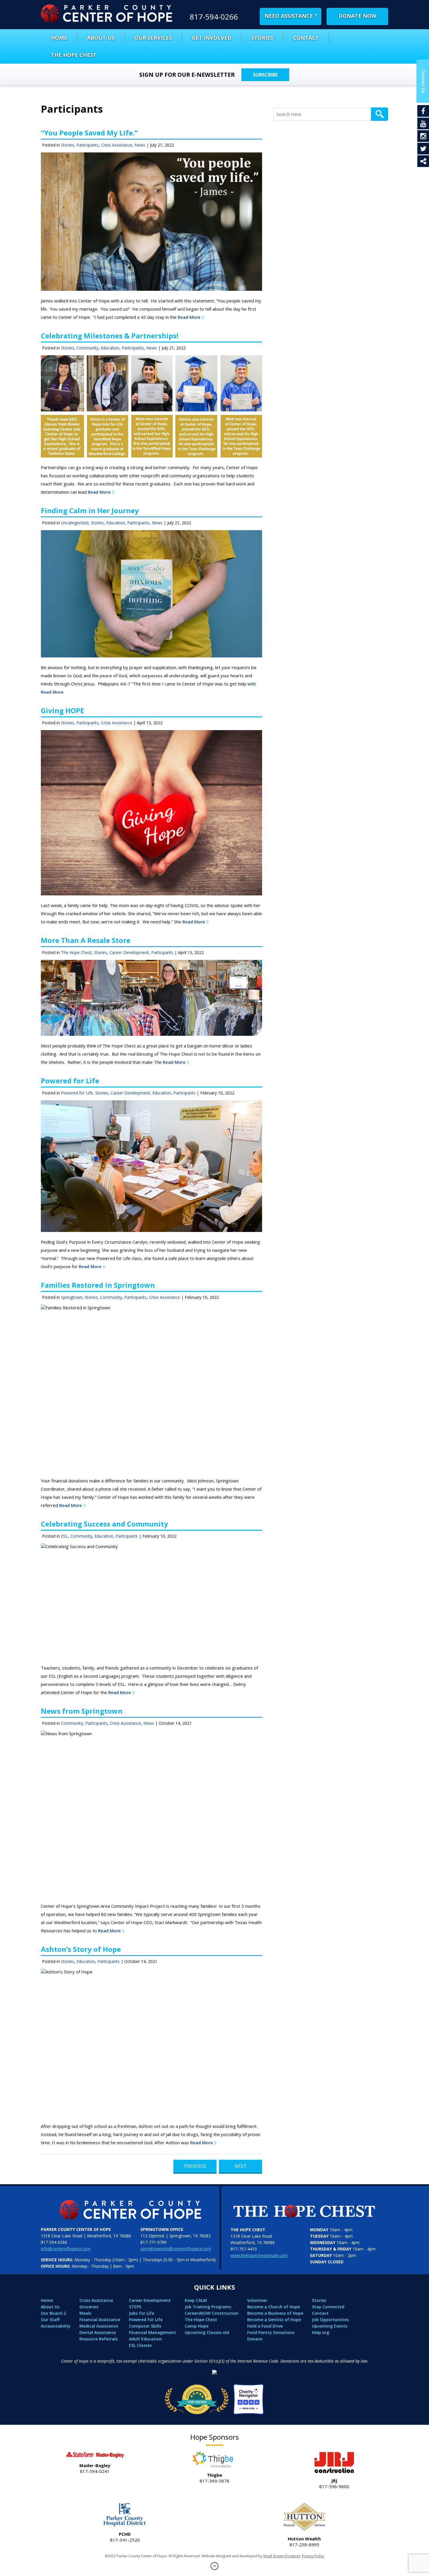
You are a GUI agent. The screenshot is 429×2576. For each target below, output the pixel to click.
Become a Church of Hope (274, 2307)
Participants (88, 145)
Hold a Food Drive (265, 2326)
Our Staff (50, 2320)
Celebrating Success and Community (104, 1524)
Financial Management (152, 2332)
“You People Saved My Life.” (89, 133)
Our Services (153, 38)
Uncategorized (75, 523)
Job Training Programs (208, 2307)
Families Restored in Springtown (98, 1285)
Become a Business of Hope (275, 2313)
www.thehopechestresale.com (259, 2255)
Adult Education (145, 2339)
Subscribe (265, 75)
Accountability (56, 2326)
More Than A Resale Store (86, 940)
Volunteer (257, 2300)
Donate (255, 2339)
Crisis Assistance (117, 145)
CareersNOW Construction (212, 2313)
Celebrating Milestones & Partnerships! (110, 336)
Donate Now (357, 16)
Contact (306, 38)
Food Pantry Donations (271, 2332)
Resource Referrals (98, 2339)
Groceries (89, 2307)
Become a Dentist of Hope (274, 2320)
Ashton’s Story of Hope (81, 1949)
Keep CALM (196, 2300)
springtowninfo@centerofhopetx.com (176, 2249)
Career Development (129, 952)
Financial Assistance (100, 2320)
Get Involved (212, 38)
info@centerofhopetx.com (66, 2249)
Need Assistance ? (291, 16)
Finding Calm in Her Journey (90, 510)
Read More (189, 317)
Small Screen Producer (282, 2556)
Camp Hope (197, 2326)
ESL (64, 1536)
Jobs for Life (142, 2313)
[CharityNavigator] (214, 2397)
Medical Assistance (99, 2326)
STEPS (135, 2307)
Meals (85, 2313)
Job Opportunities (330, 2320)
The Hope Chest (74, 55)
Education (110, 348)
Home (59, 38)
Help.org (321, 2332)
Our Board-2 (53, 2313)
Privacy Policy (313, 2556)
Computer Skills (145, 2326)
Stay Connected (328, 2307)
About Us (101, 38)
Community (87, 348)
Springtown (72, 1297)
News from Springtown (82, 1711)
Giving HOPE (62, 710)
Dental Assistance (98, 2332)
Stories (262, 38)
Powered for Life (70, 1081)
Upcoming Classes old (207, 2332)
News (140, 145)
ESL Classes (140, 2345)
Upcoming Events (330, 2326)
